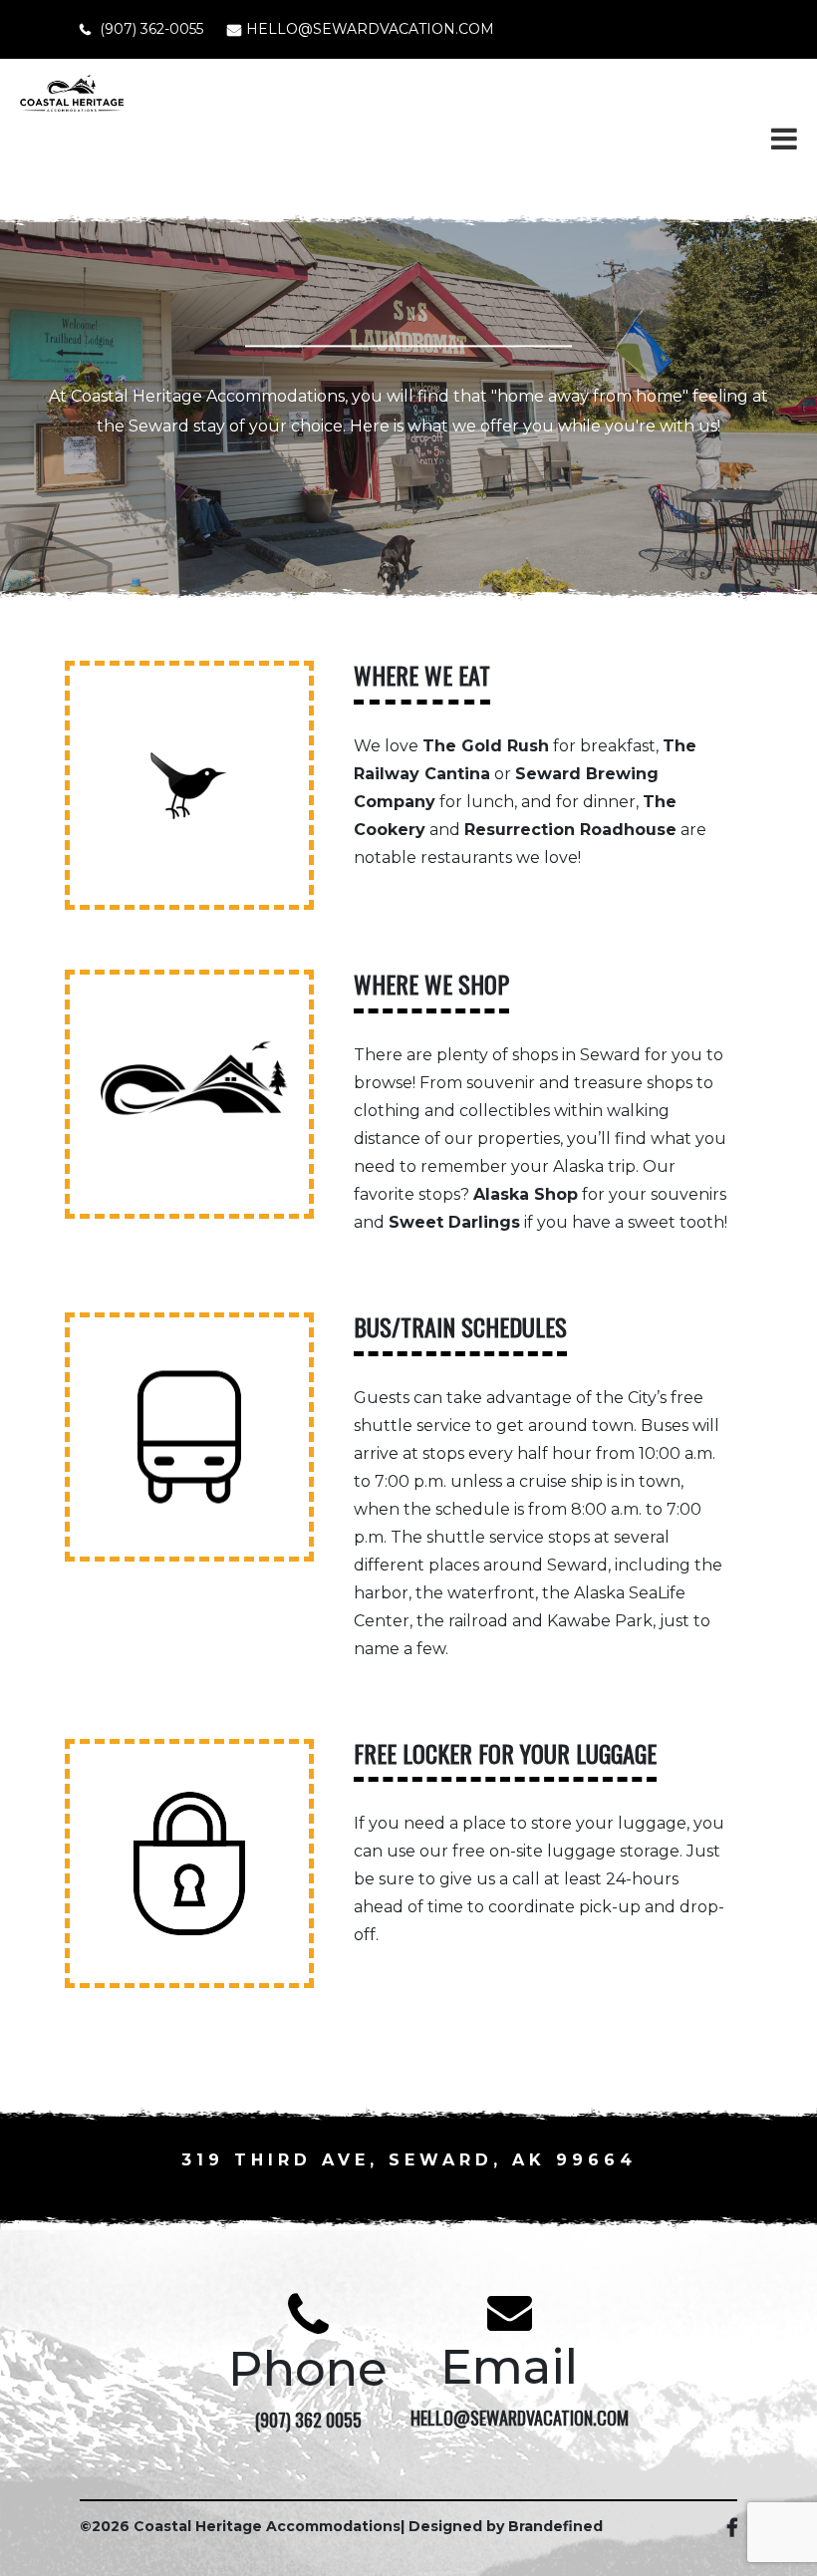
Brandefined (555, 2526)
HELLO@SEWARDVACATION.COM (370, 29)
